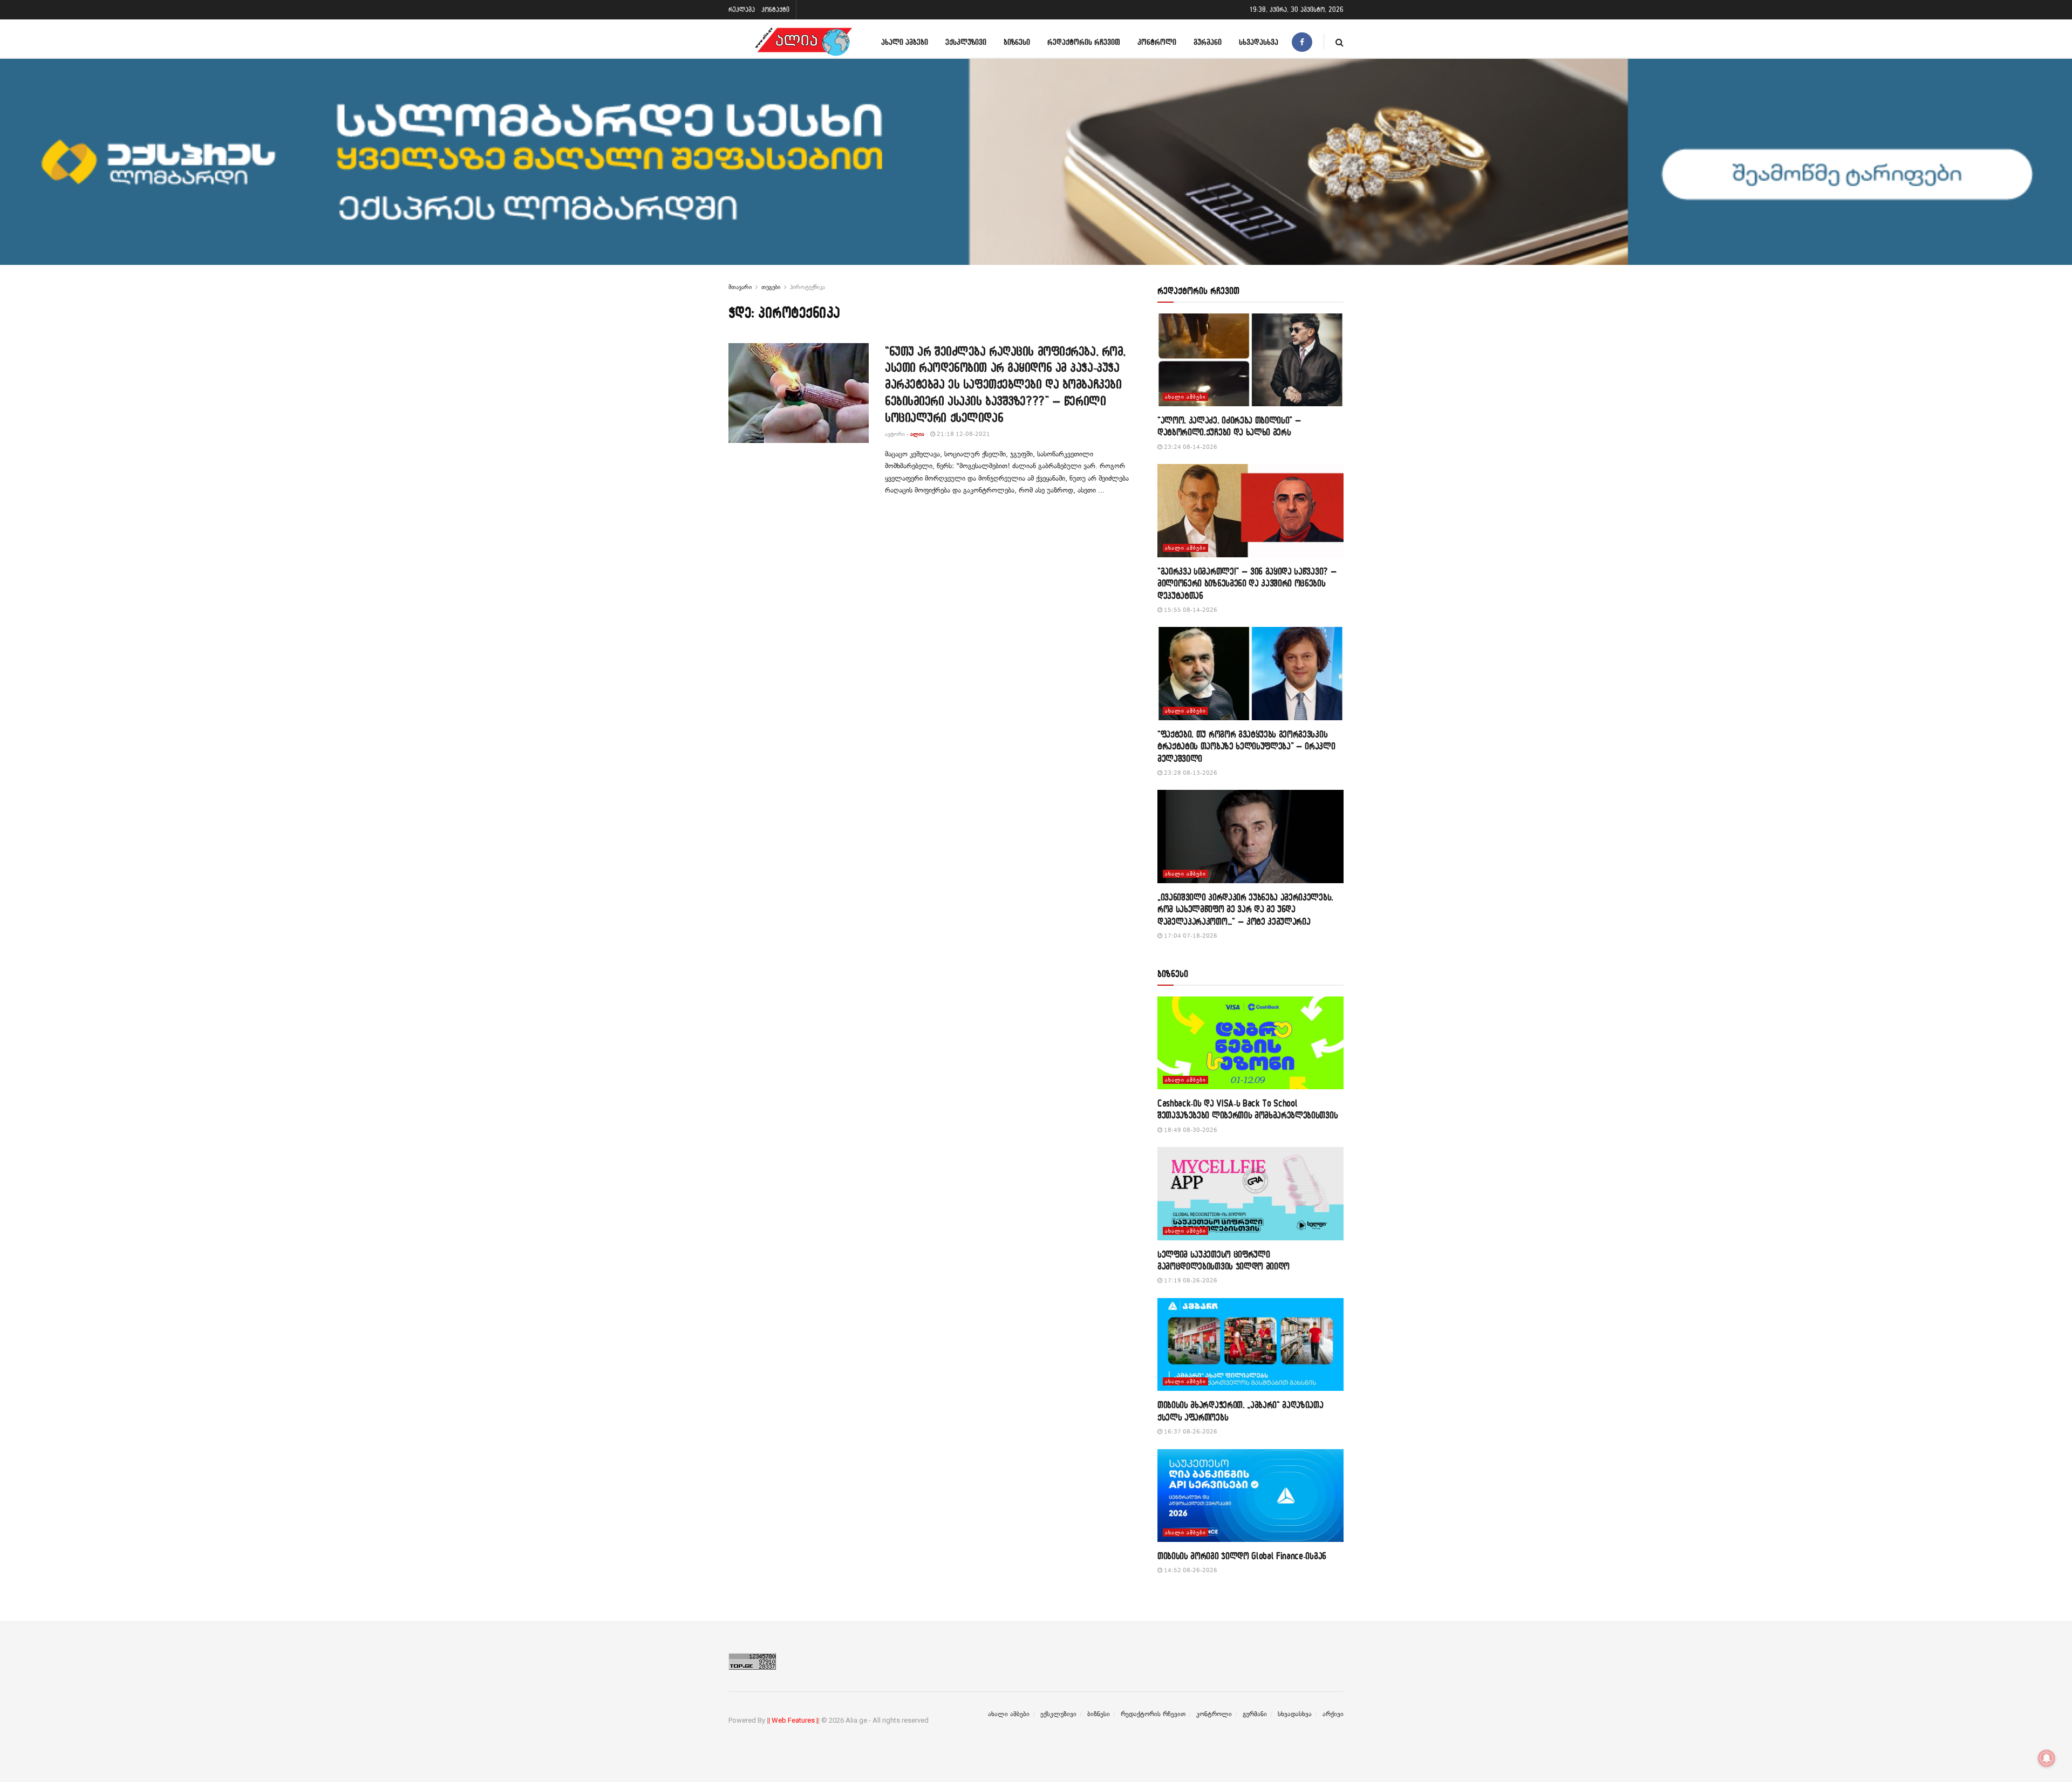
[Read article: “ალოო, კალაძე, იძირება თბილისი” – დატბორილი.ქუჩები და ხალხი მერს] (1250, 360)
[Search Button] (1340, 42)
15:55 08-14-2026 (1190, 610)
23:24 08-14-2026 (1190, 447)
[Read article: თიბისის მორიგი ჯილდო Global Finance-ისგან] (1250, 1496)
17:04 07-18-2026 (1190, 936)
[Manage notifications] (2047, 1758)
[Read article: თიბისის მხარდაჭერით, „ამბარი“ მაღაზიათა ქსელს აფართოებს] (1250, 1345)
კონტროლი (1157, 42)
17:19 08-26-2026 (1190, 1281)
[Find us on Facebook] (1302, 42)
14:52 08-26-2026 (1190, 1570)
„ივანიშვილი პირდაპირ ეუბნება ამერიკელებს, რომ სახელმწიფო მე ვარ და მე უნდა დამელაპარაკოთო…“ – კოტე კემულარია (1245, 909)
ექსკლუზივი (966, 42)
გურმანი (1208, 42)
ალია (917, 434)
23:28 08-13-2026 (1190, 773)
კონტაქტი (775, 9)
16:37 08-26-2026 (1190, 1432)
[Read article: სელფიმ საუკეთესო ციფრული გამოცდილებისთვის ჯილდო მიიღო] (1250, 1194)
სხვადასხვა (1259, 42)
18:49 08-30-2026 (1190, 1130)
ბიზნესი (1017, 42)
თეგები (771, 287)
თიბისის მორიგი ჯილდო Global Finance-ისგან (1242, 1556)
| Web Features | (793, 1720)
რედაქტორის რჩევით (1084, 42)
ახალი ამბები (905, 42)
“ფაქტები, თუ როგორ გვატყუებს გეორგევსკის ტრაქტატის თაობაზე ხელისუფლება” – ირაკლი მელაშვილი (1246, 746)
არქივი (1333, 1714)
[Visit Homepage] (803, 42)
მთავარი (740, 287)
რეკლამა (742, 9)
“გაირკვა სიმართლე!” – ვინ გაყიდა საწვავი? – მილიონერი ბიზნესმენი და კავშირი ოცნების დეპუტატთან (1247, 583)
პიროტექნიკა (807, 287)
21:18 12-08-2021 (963, 434)
